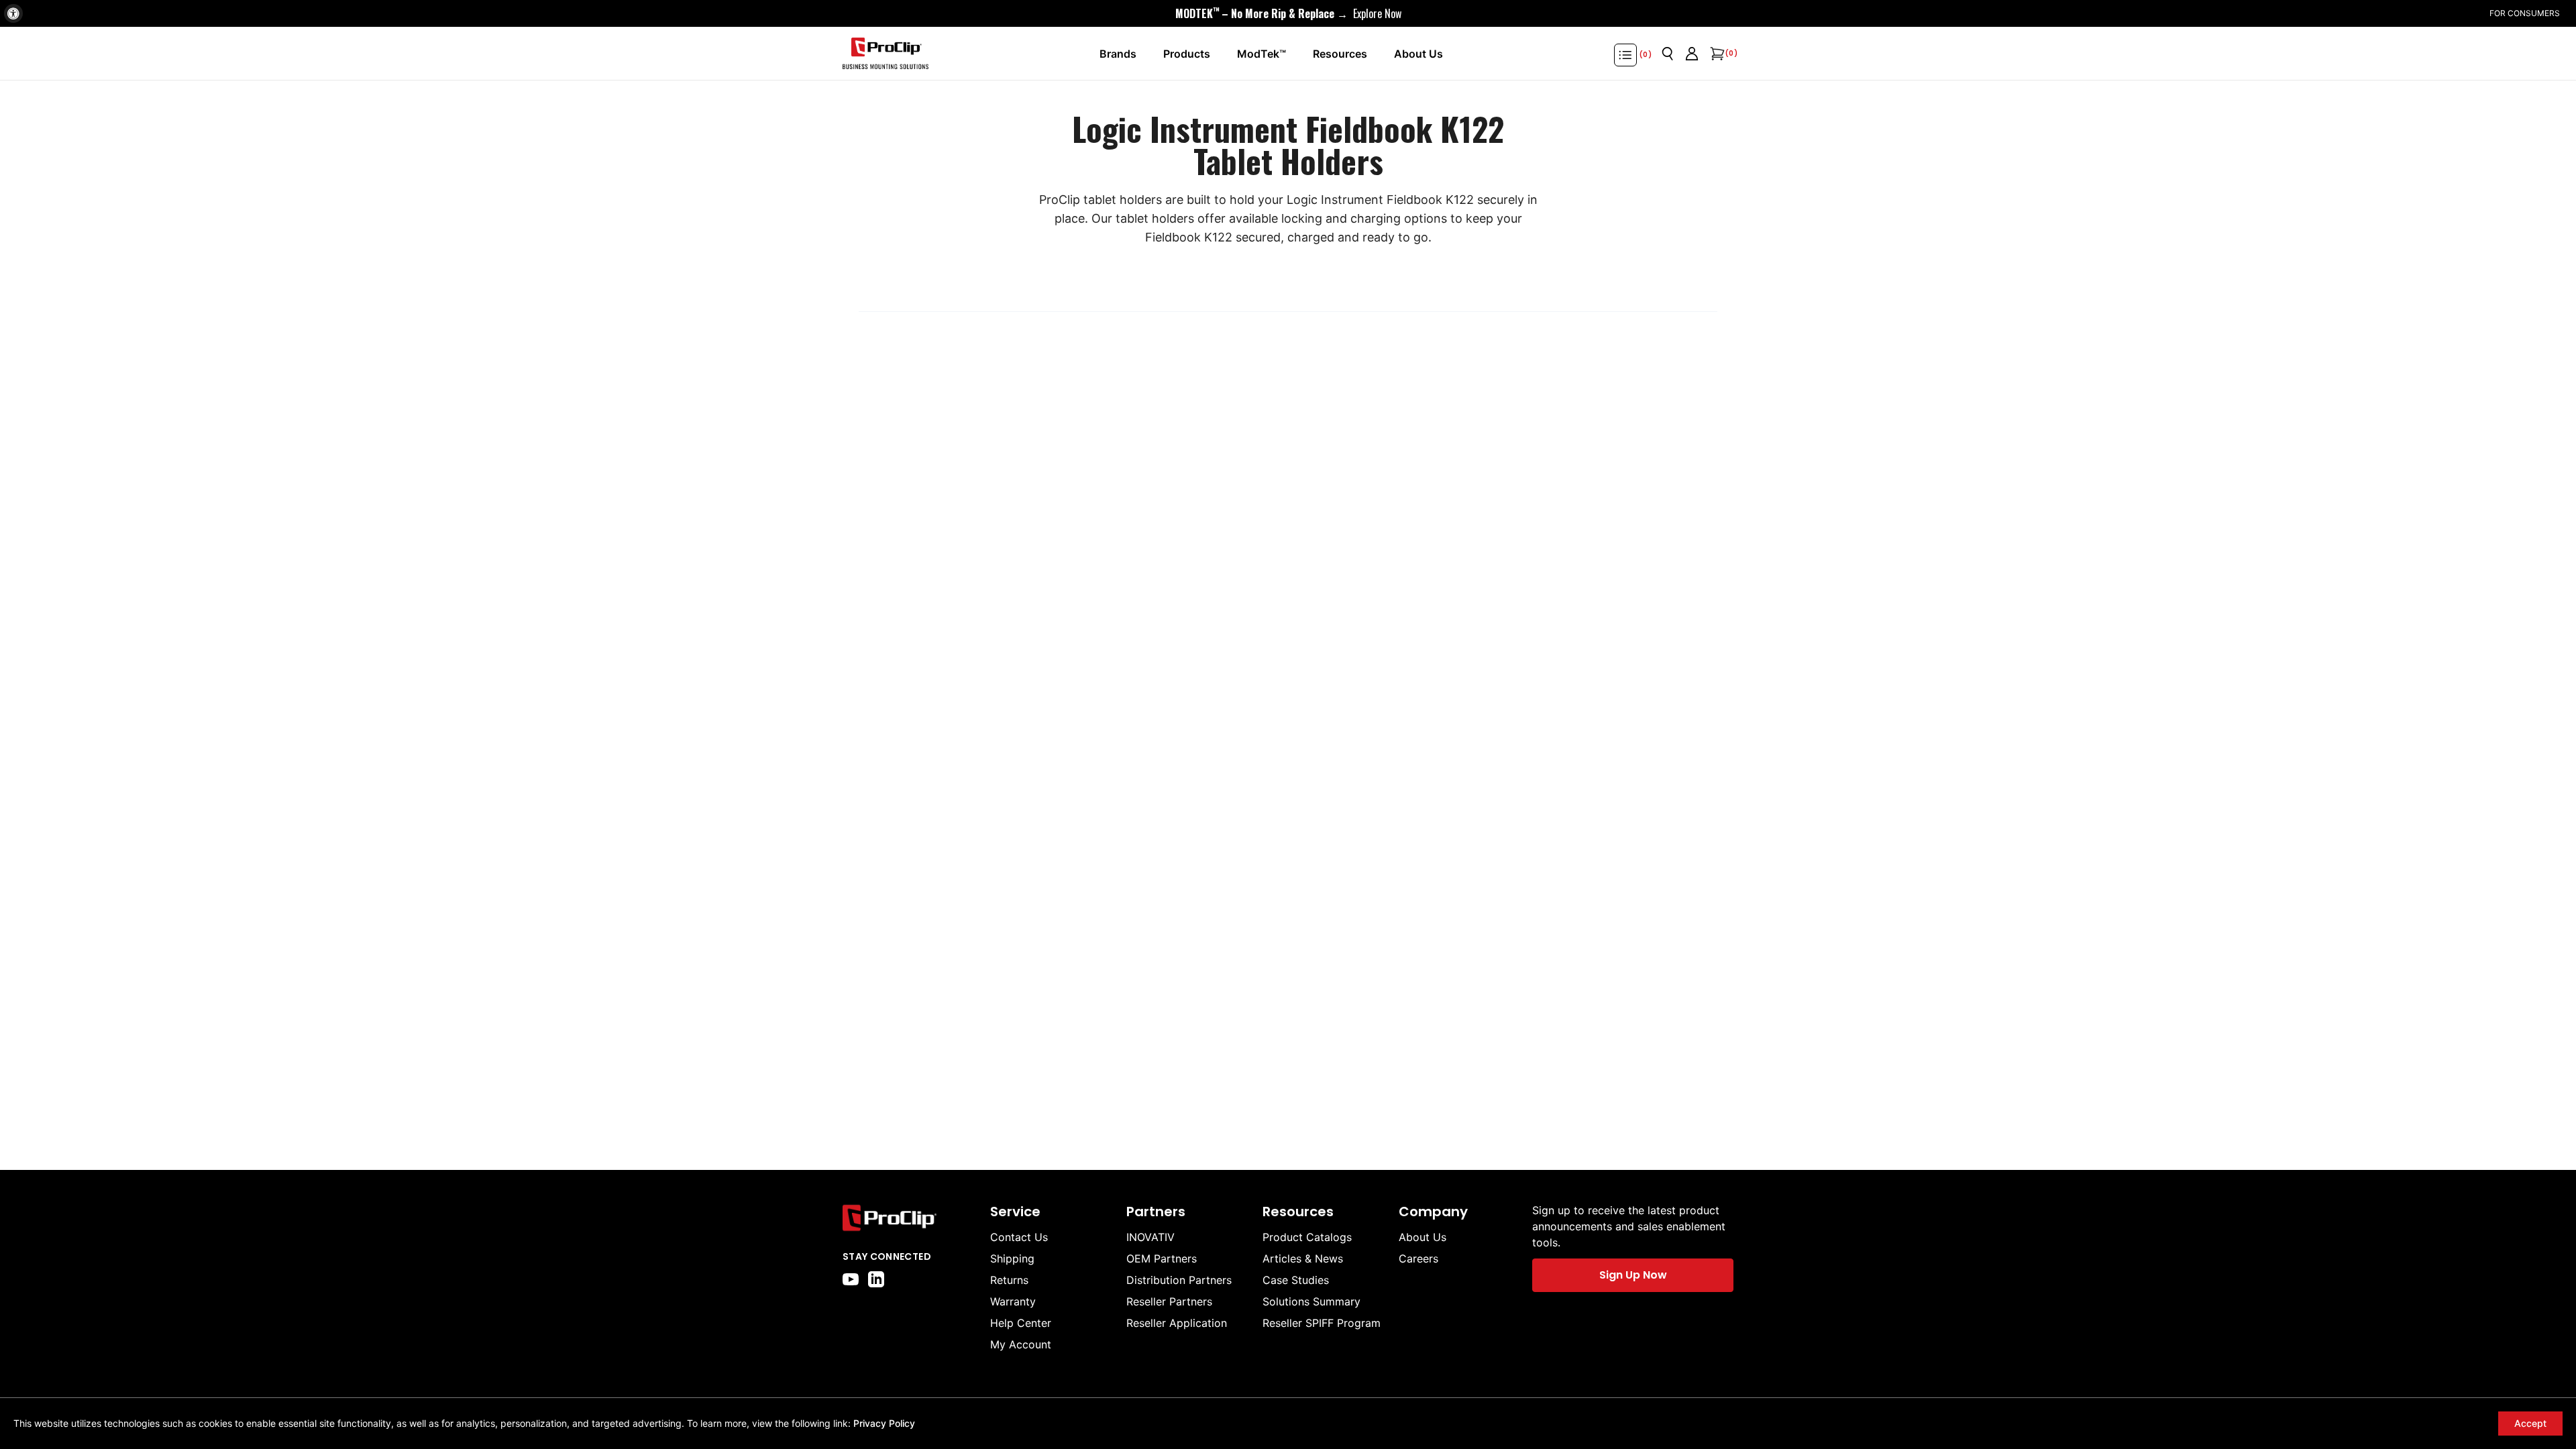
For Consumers (2525, 13)
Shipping (1012, 1258)
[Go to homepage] (885, 54)
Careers (1418, 1258)
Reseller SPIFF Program (1322, 1323)
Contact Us (1019, 1237)
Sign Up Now (1633, 1275)
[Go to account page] (1692, 54)
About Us (1423, 1237)
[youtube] (851, 1279)
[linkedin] (876, 1279)
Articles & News (1303, 1258)
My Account (1021, 1344)
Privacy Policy (884, 1423)
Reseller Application (1177, 1323)
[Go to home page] (910, 1218)
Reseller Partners (1169, 1301)
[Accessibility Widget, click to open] (13, 13)
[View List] (1625, 55)
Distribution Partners (1179, 1280)
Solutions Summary (1311, 1301)
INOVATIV (1150, 1237)
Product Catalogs (1307, 1237)
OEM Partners (1162, 1258)
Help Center (1021, 1323)
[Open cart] (1716, 54)
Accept (2530, 1423)
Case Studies (1296, 1280)
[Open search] (1668, 54)
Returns (1009, 1280)
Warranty (1013, 1301)
